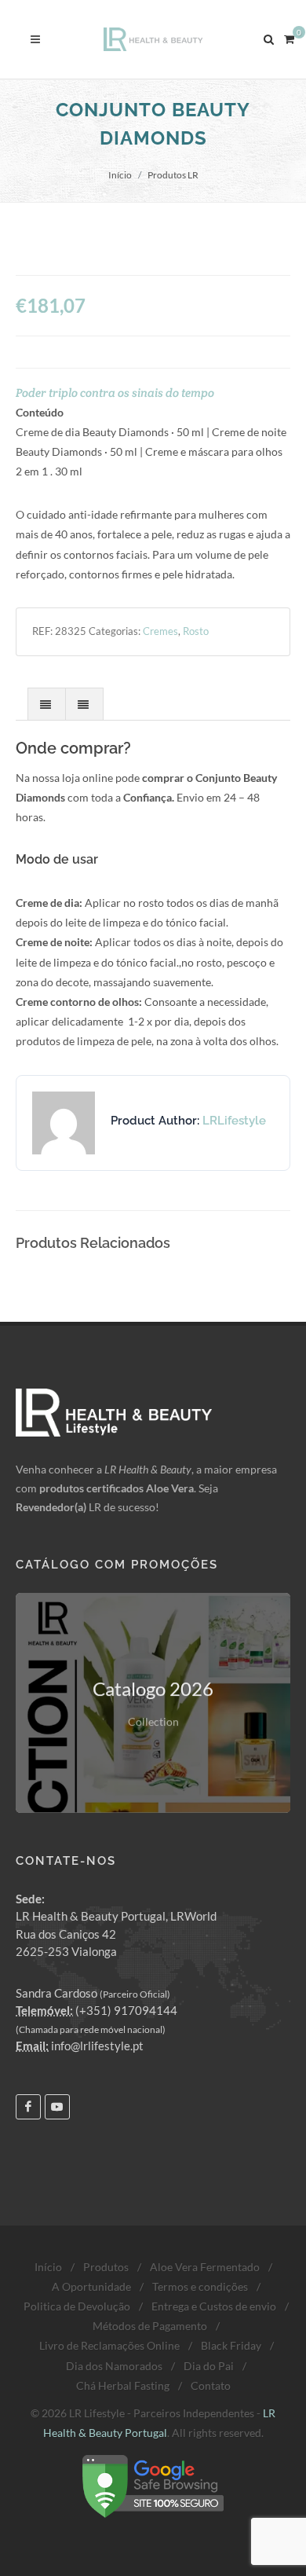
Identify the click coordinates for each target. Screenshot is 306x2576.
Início (120, 175)
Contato (211, 2385)
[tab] (47, 704)
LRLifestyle (234, 1121)
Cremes (160, 631)
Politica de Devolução (77, 2306)
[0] (289, 37)
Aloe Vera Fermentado (205, 2267)
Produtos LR (173, 175)
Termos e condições (200, 2286)
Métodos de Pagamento (150, 2326)
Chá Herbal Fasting (123, 2385)
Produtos (106, 2267)
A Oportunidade (91, 2286)
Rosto (196, 631)
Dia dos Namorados (114, 2366)
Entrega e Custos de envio (214, 2306)
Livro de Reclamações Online (109, 2345)
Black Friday (231, 2345)
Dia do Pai (209, 2366)
